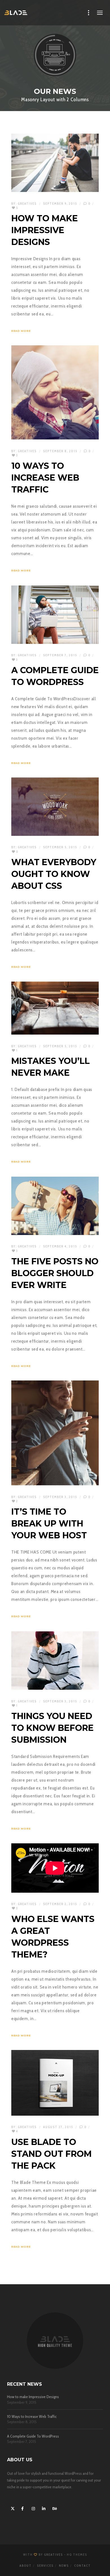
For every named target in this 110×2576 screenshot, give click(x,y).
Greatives (27, 204)
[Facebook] (22, 2508)
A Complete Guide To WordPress (33, 2436)
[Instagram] (33, 2508)
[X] (12, 2508)
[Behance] (54, 2508)
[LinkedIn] (43, 2508)
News (64, 2566)
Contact (82, 2566)
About (26, 2566)
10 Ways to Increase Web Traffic (32, 2417)
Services (45, 2566)
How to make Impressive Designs (33, 2397)
